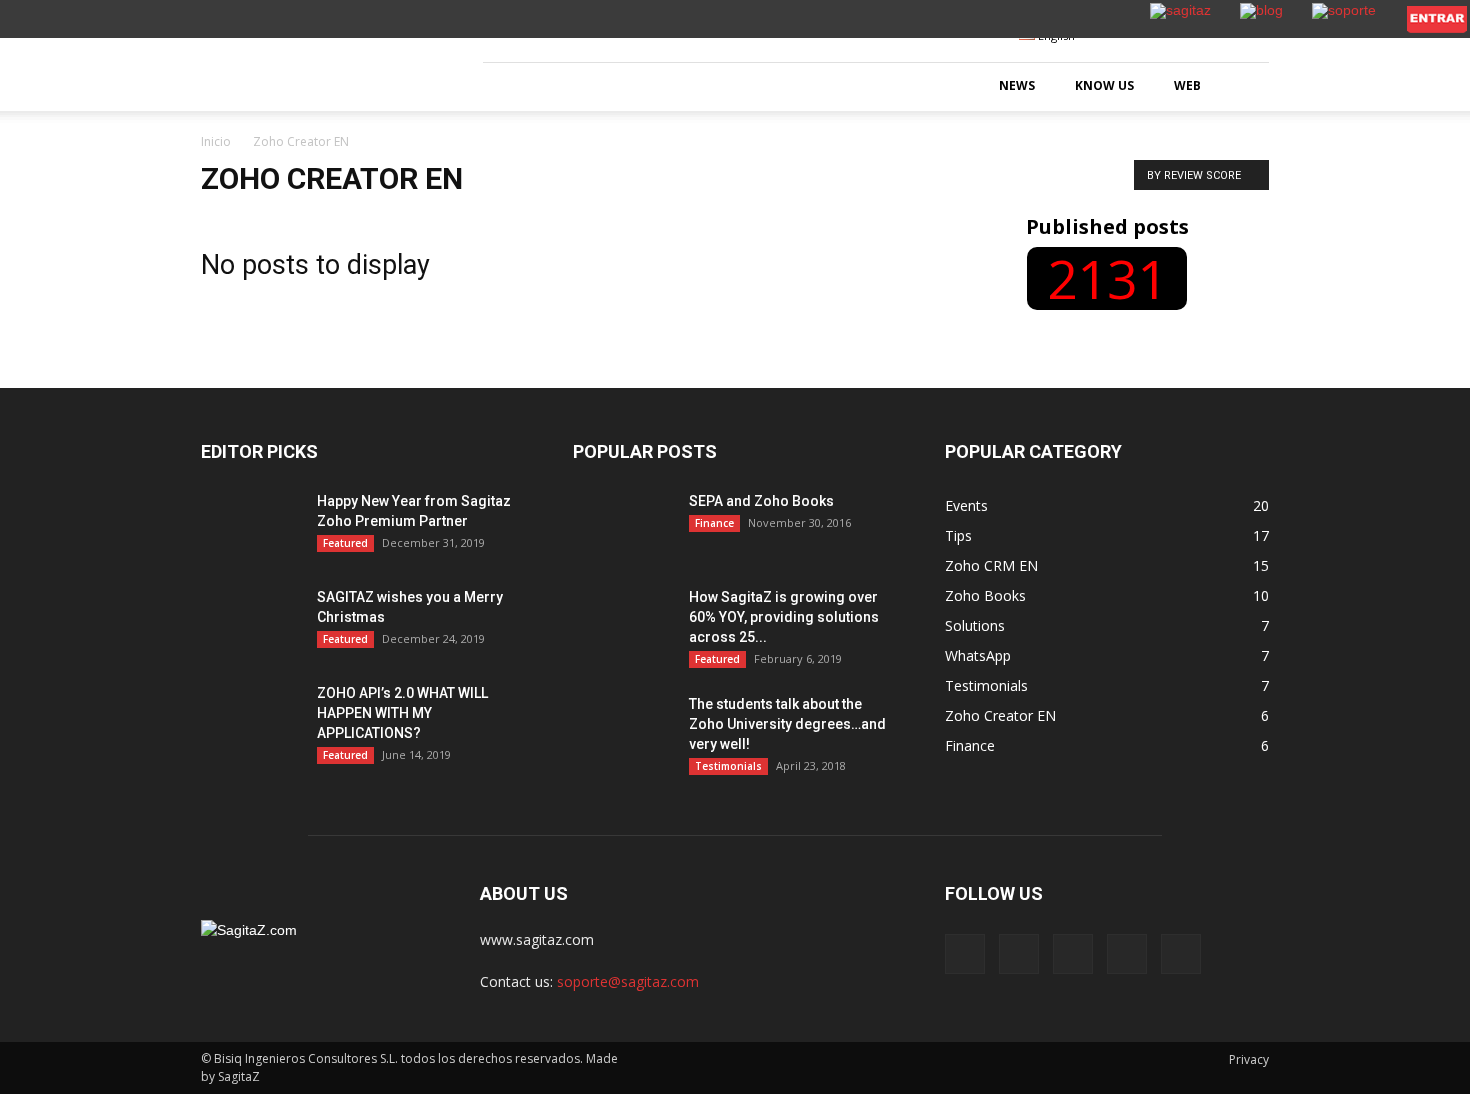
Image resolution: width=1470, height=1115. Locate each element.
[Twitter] (1127, 954)
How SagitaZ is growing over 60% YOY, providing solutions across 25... (784, 617)
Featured (345, 543)
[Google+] (1019, 954)
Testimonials (728, 766)
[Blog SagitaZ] (320, 61)
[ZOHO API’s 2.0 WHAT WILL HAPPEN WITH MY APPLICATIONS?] (251, 718)
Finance (714, 523)
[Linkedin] (1073, 954)
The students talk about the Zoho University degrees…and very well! (787, 724)
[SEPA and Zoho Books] (623, 526)
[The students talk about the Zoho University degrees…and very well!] (623, 729)
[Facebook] (965, 954)
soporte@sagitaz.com (628, 981)
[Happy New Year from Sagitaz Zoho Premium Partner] (251, 543)
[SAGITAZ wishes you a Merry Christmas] (251, 622)
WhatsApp (978, 655)
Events (966, 505)
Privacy (1249, 1059)
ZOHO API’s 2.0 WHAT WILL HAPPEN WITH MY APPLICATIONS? (402, 713)
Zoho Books (985, 595)
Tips (958, 535)
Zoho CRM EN (991, 565)
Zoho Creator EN (1000, 715)
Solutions (975, 625)
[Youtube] (1181, 954)
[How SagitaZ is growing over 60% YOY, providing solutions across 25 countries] (623, 622)
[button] (1245, 87)
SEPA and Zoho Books (761, 501)
